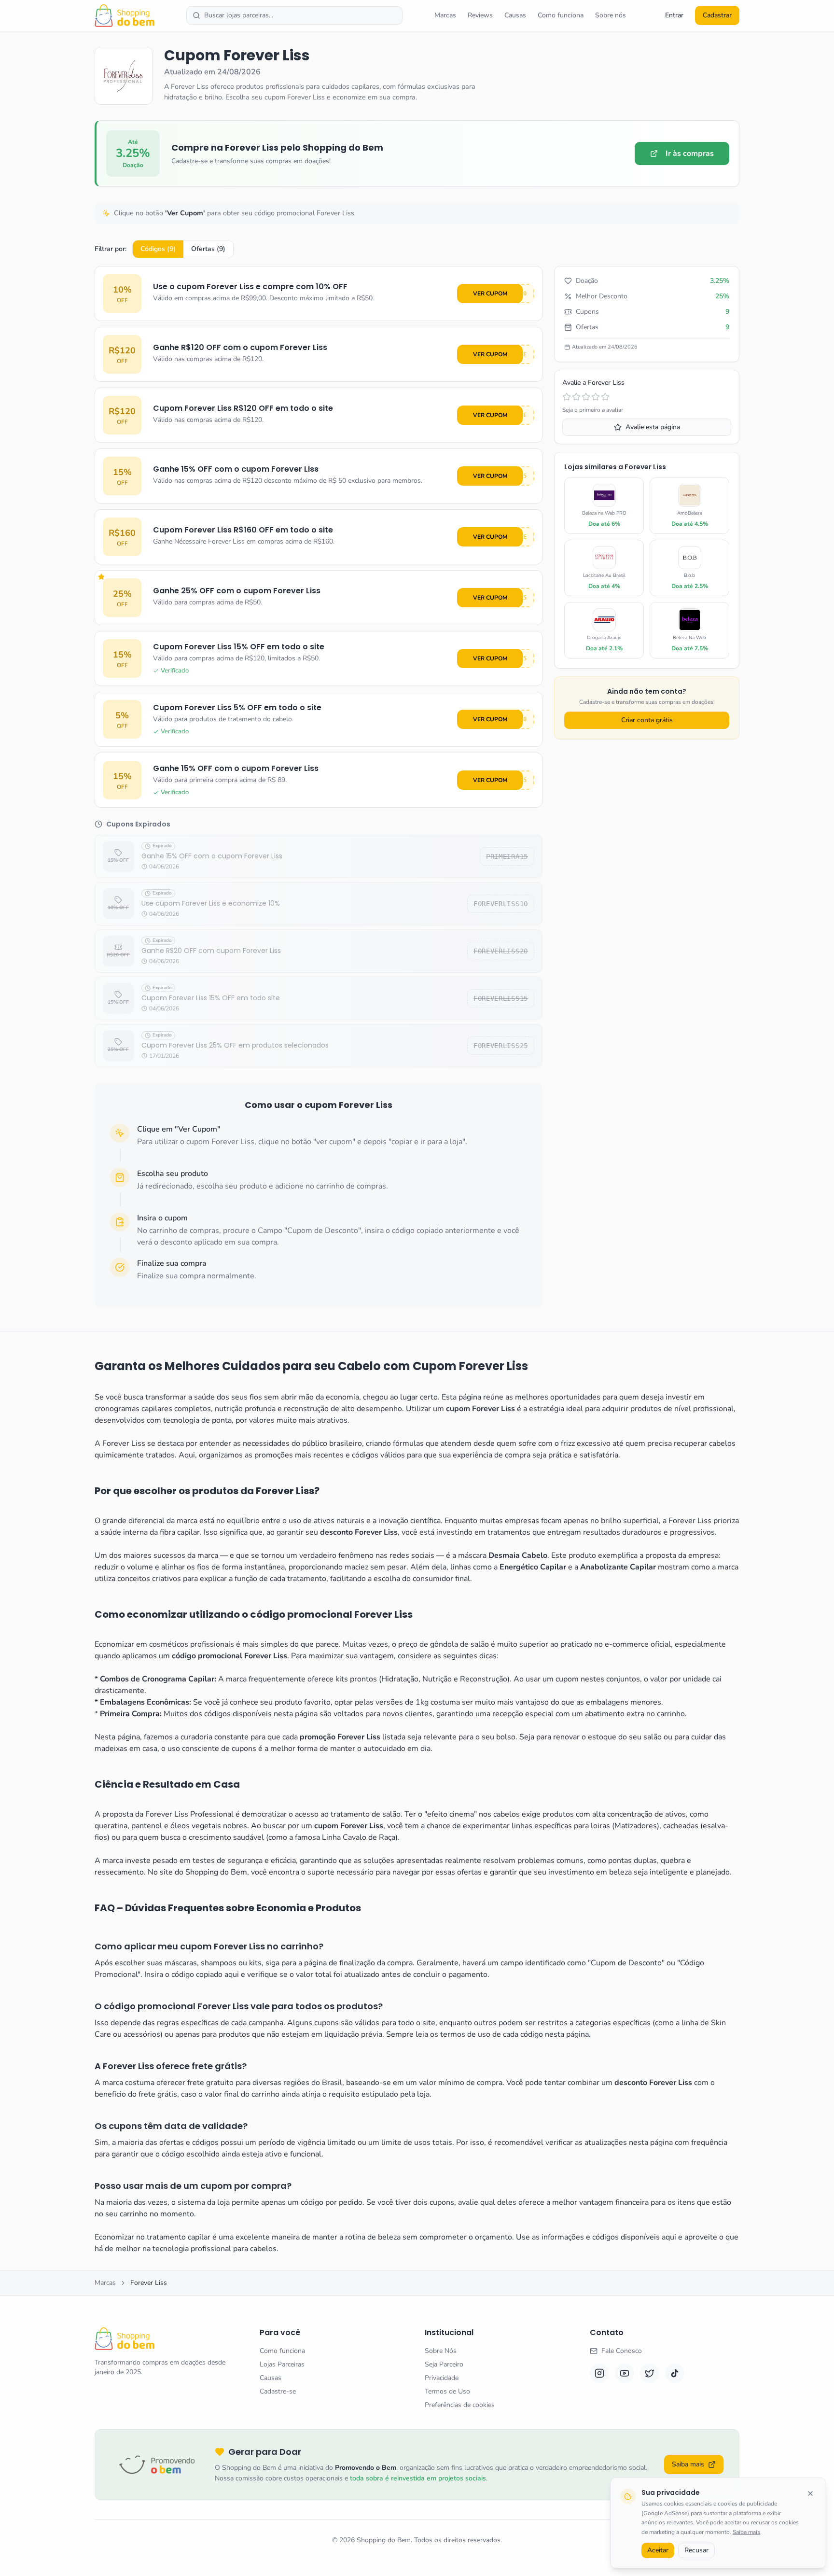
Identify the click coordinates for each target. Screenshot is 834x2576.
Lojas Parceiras (282, 2364)
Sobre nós (611, 15)
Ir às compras (690, 154)
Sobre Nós (441, 2351)
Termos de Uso (447, 2391)
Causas (515, 15)
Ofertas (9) (208, 249)
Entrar (674, 15)
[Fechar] (810, 2493)
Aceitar (658, 2550)
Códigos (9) (158, 249)
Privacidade (442, 2378)
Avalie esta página (653, 427)
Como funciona (561, 15)
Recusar (696, 2550)
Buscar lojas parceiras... (239, 15)
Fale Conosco (622, 2351)
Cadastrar (717, 15)
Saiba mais (746, 2532)
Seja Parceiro (444, 2364)
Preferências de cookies (460, 2405)
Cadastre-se (278, 2391)
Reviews (480, 15)
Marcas (445, 15)
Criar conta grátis (647, 720)
